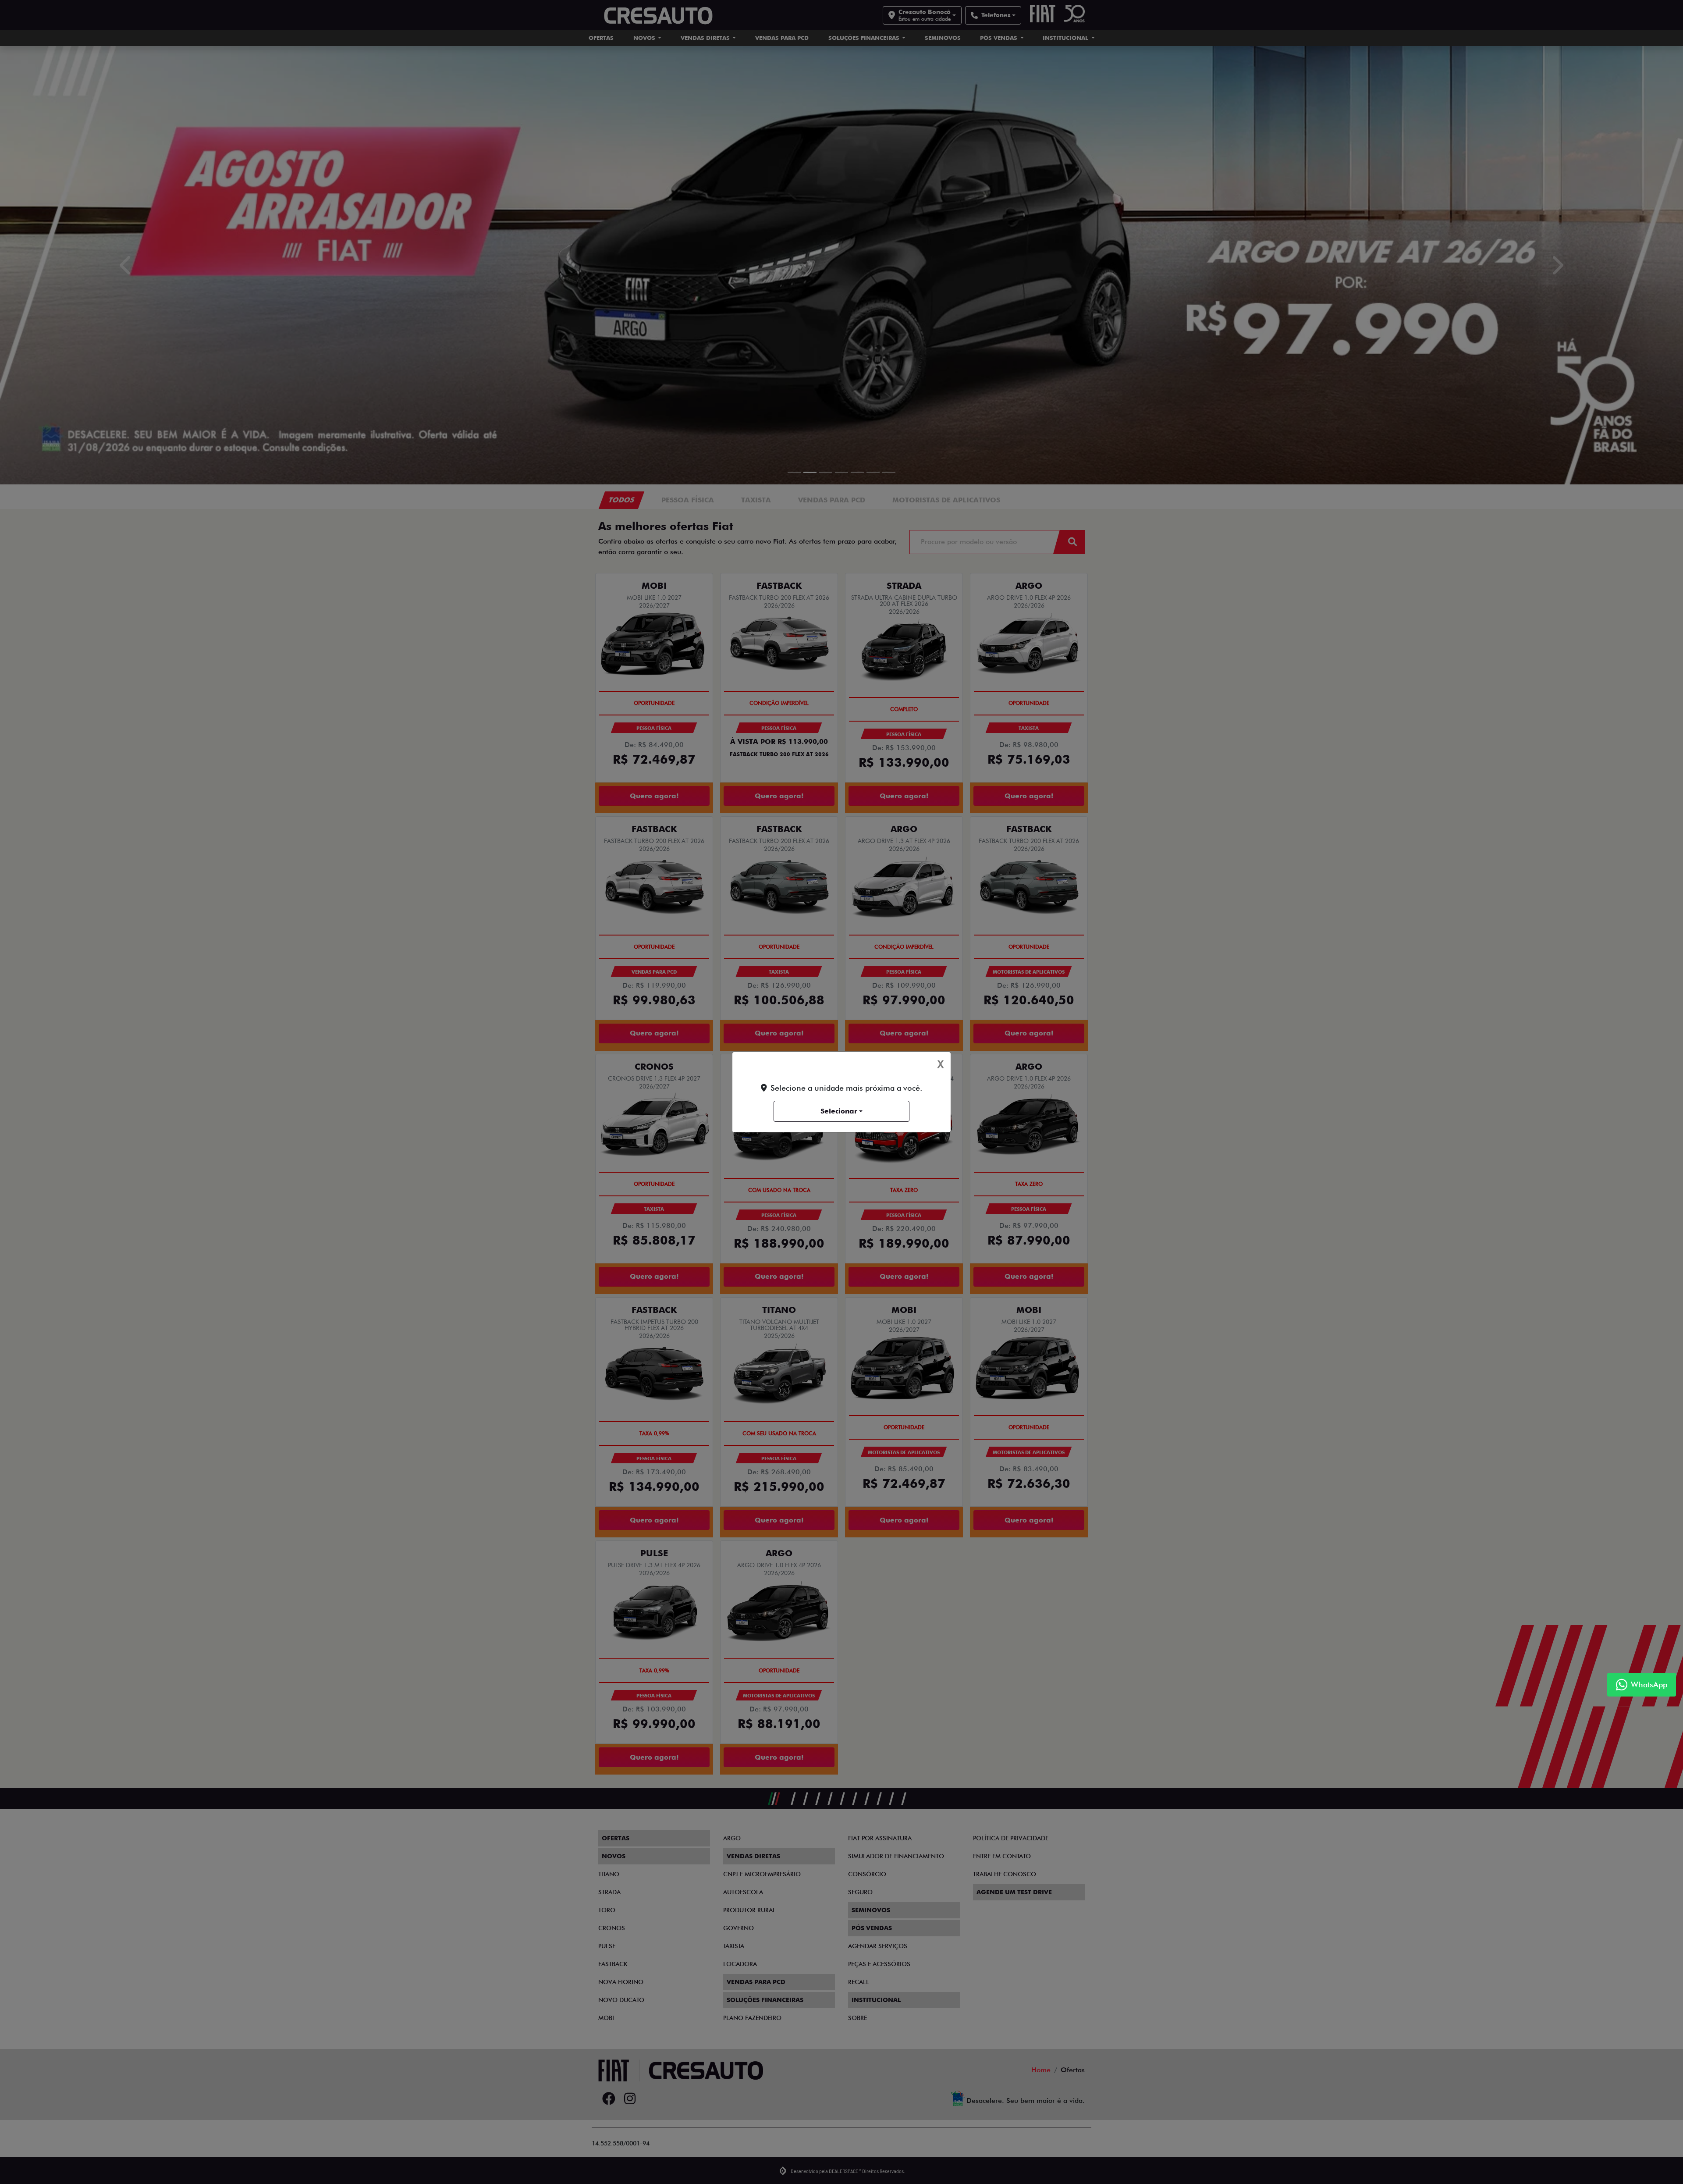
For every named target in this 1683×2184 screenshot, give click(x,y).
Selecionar (839, 1111)
